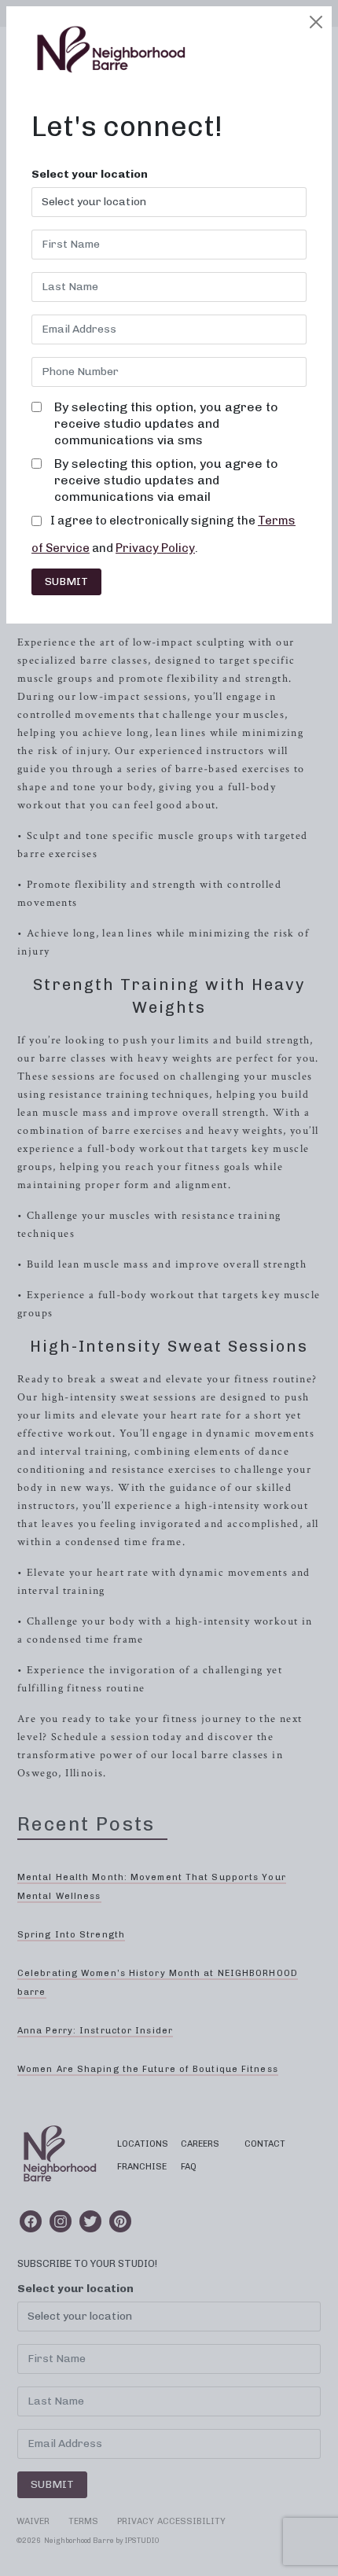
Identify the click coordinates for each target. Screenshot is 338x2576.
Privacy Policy (155, 548)
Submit (66, 581)
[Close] (316, 22)
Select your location (90, 175)
